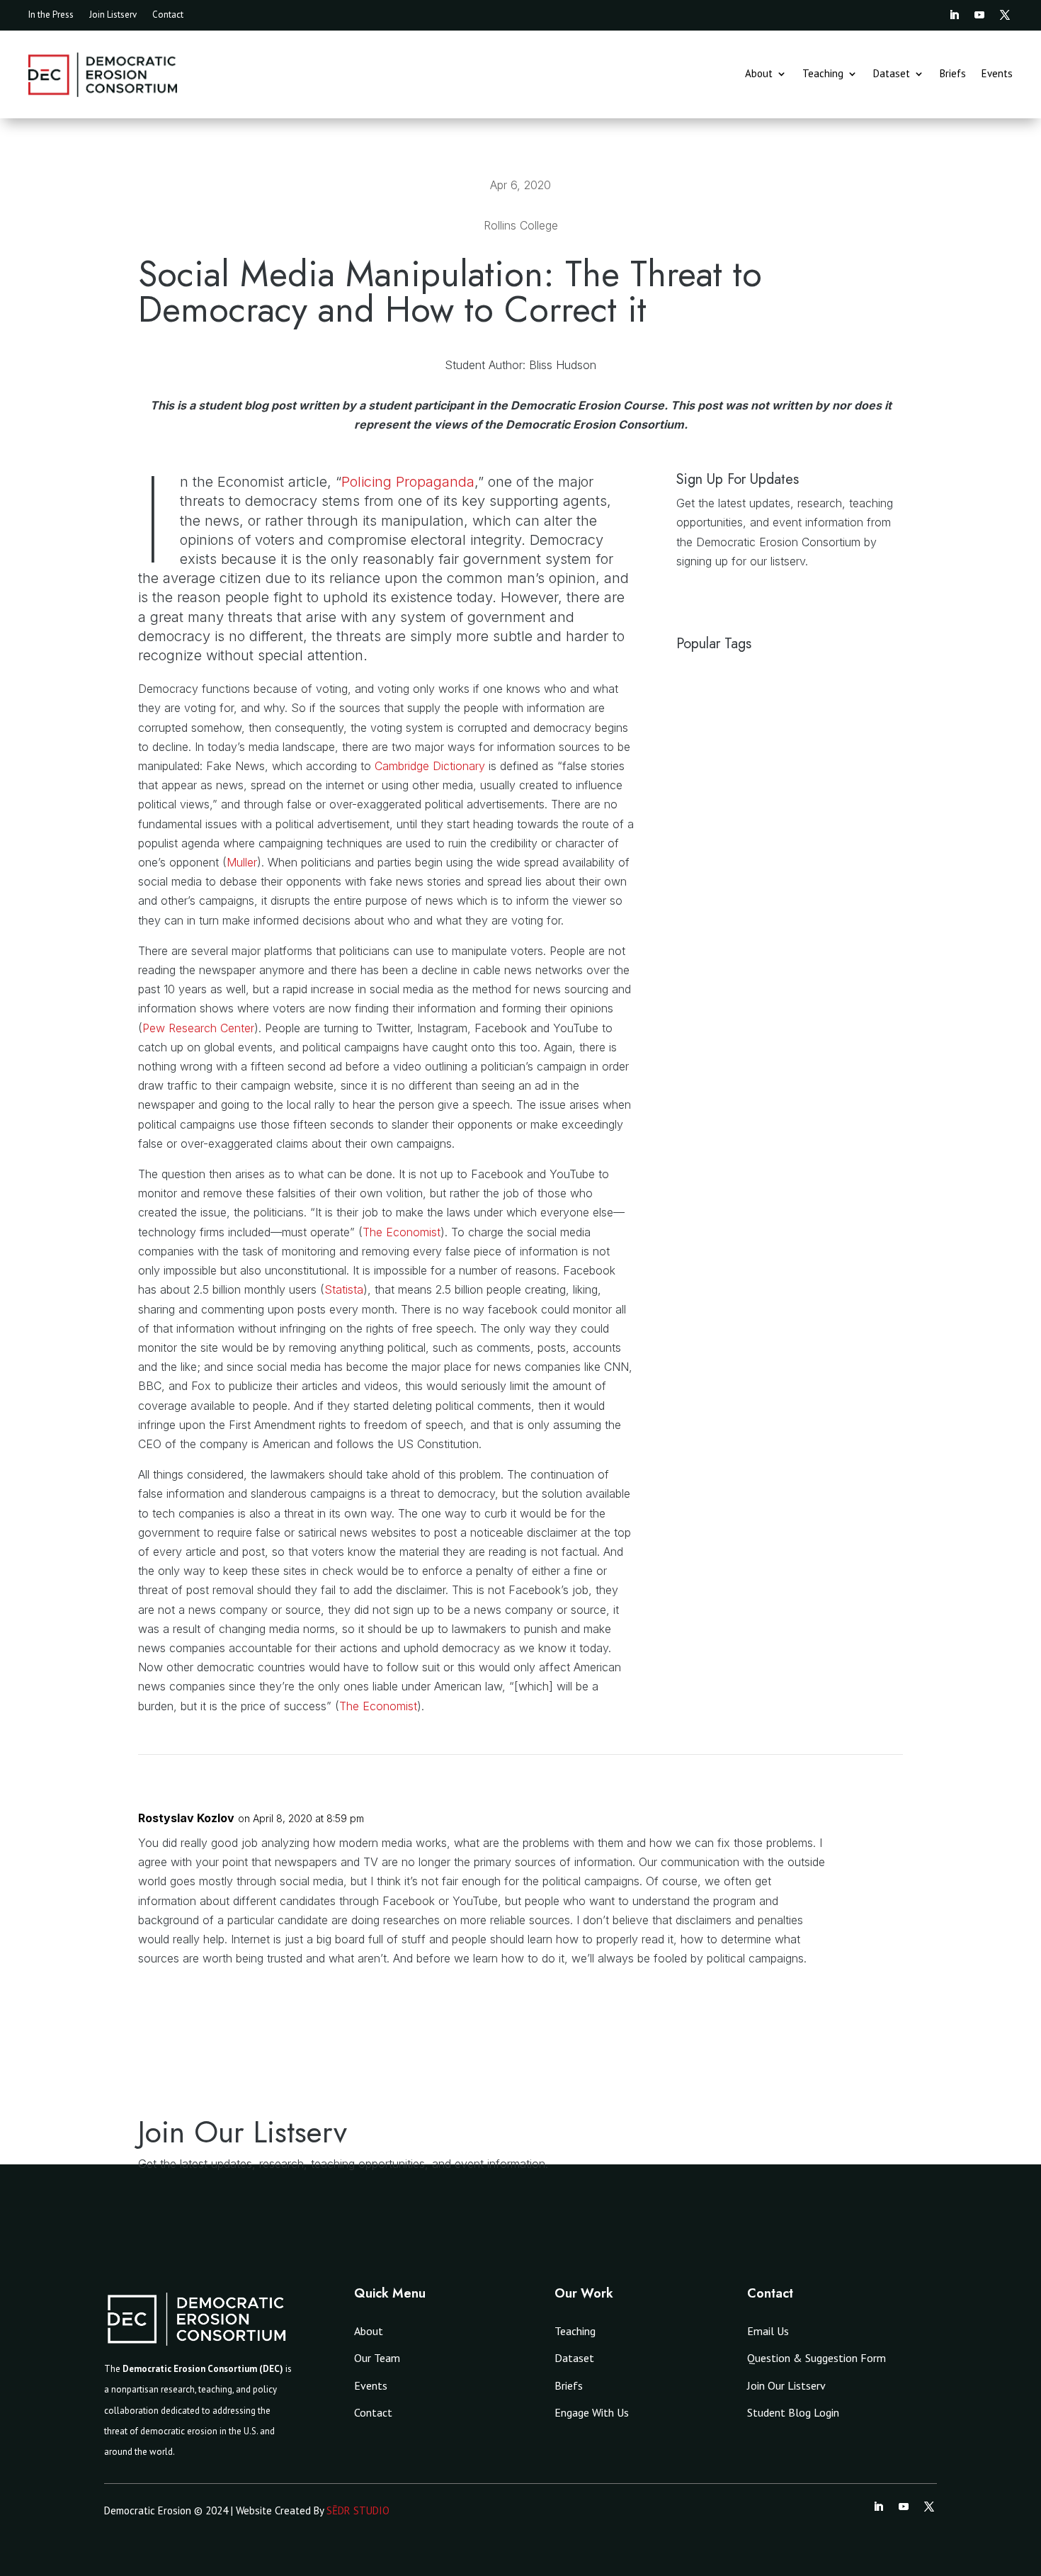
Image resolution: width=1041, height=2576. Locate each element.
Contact (168, 15)
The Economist (402, 1232)
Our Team (377, 2358)
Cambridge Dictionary (430, 766)
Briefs (953, 74)
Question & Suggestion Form (817, 2358)
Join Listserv (113, 15)
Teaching (823, 74)
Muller (242, 862)
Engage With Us (592, 2412)
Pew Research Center (198, 1028)
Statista (344, 1289)
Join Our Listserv (786, 2385)
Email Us (768, 2331)
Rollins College (521, 225)
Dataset (892, 74)
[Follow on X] (1005, 15)
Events (997, 74)
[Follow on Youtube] (979, 15)
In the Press (51, 15)
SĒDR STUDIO (358, 2510)
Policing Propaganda (408, 482)
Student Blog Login (793, 2412)
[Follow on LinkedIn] (954, 15)
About (759, 74)
